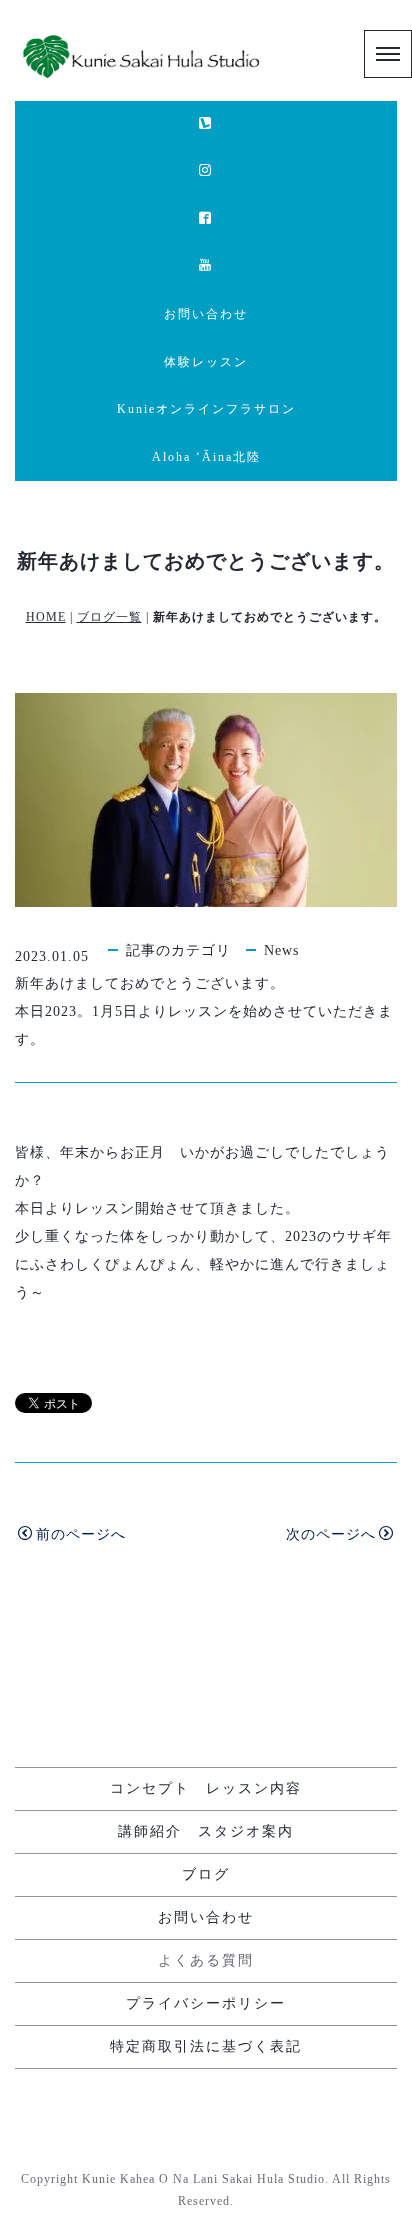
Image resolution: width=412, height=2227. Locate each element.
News (281, 950)
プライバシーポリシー (206, 2003)
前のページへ (81, 1534)
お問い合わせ (206, 314)
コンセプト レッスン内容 (206, 1788)
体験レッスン (206, 362)
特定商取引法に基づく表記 (206, 2046)
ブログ (206, 1874)
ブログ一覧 (109, 617)
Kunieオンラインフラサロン (206, 409)
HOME (46, 617)
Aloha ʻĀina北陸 (206, 457)
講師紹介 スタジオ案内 (206, 1831)
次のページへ (331, 1534)
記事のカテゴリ (178, 950)
